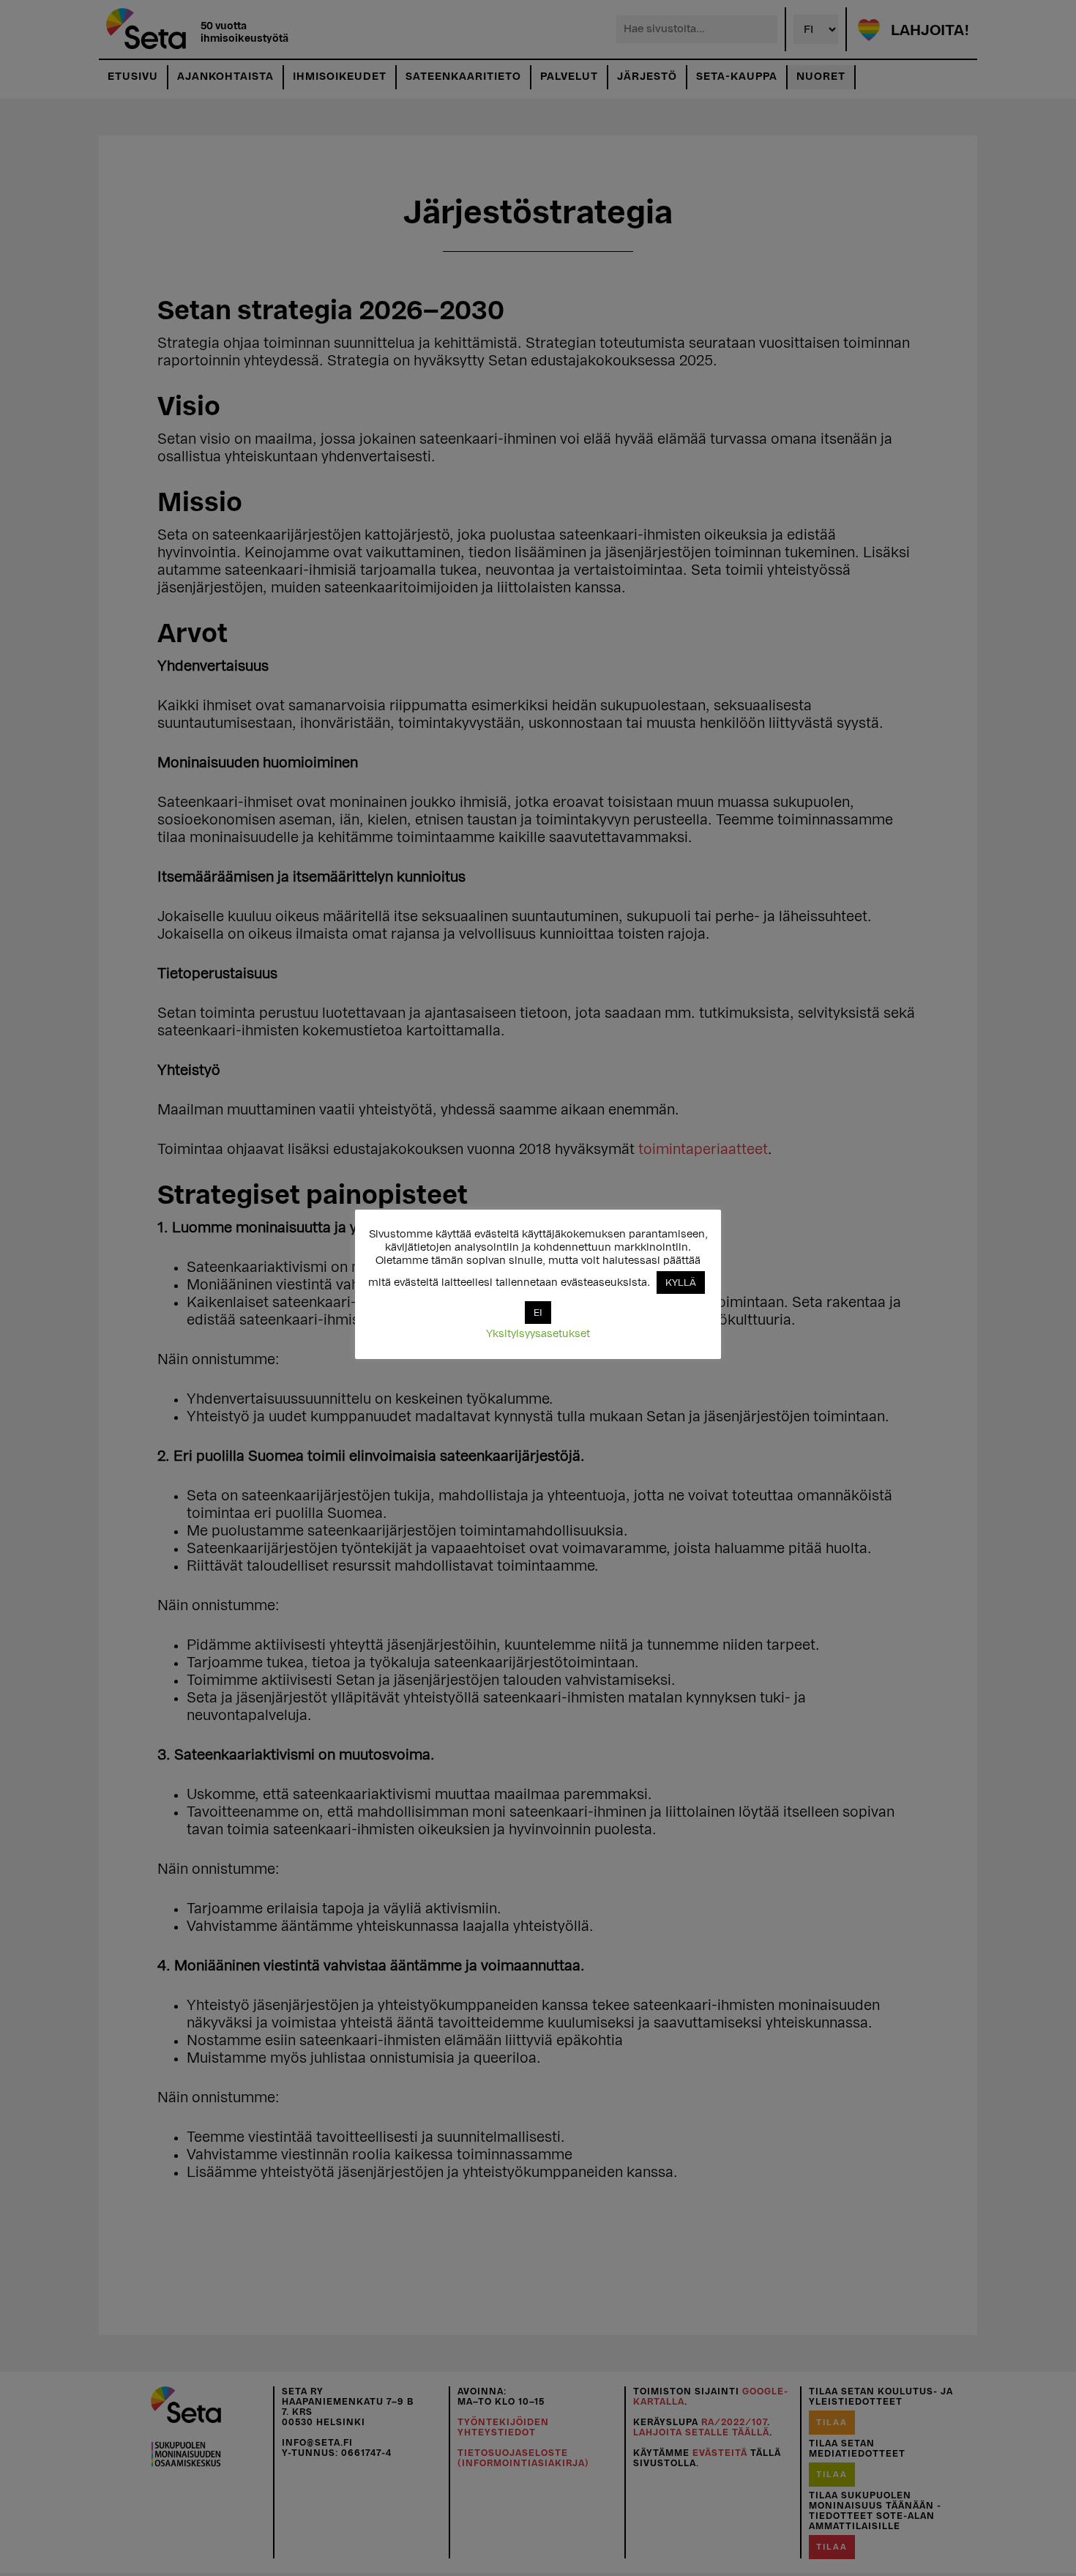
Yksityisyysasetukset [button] (538, 1334)
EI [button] (538, 1313)
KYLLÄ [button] (681, 1283)
